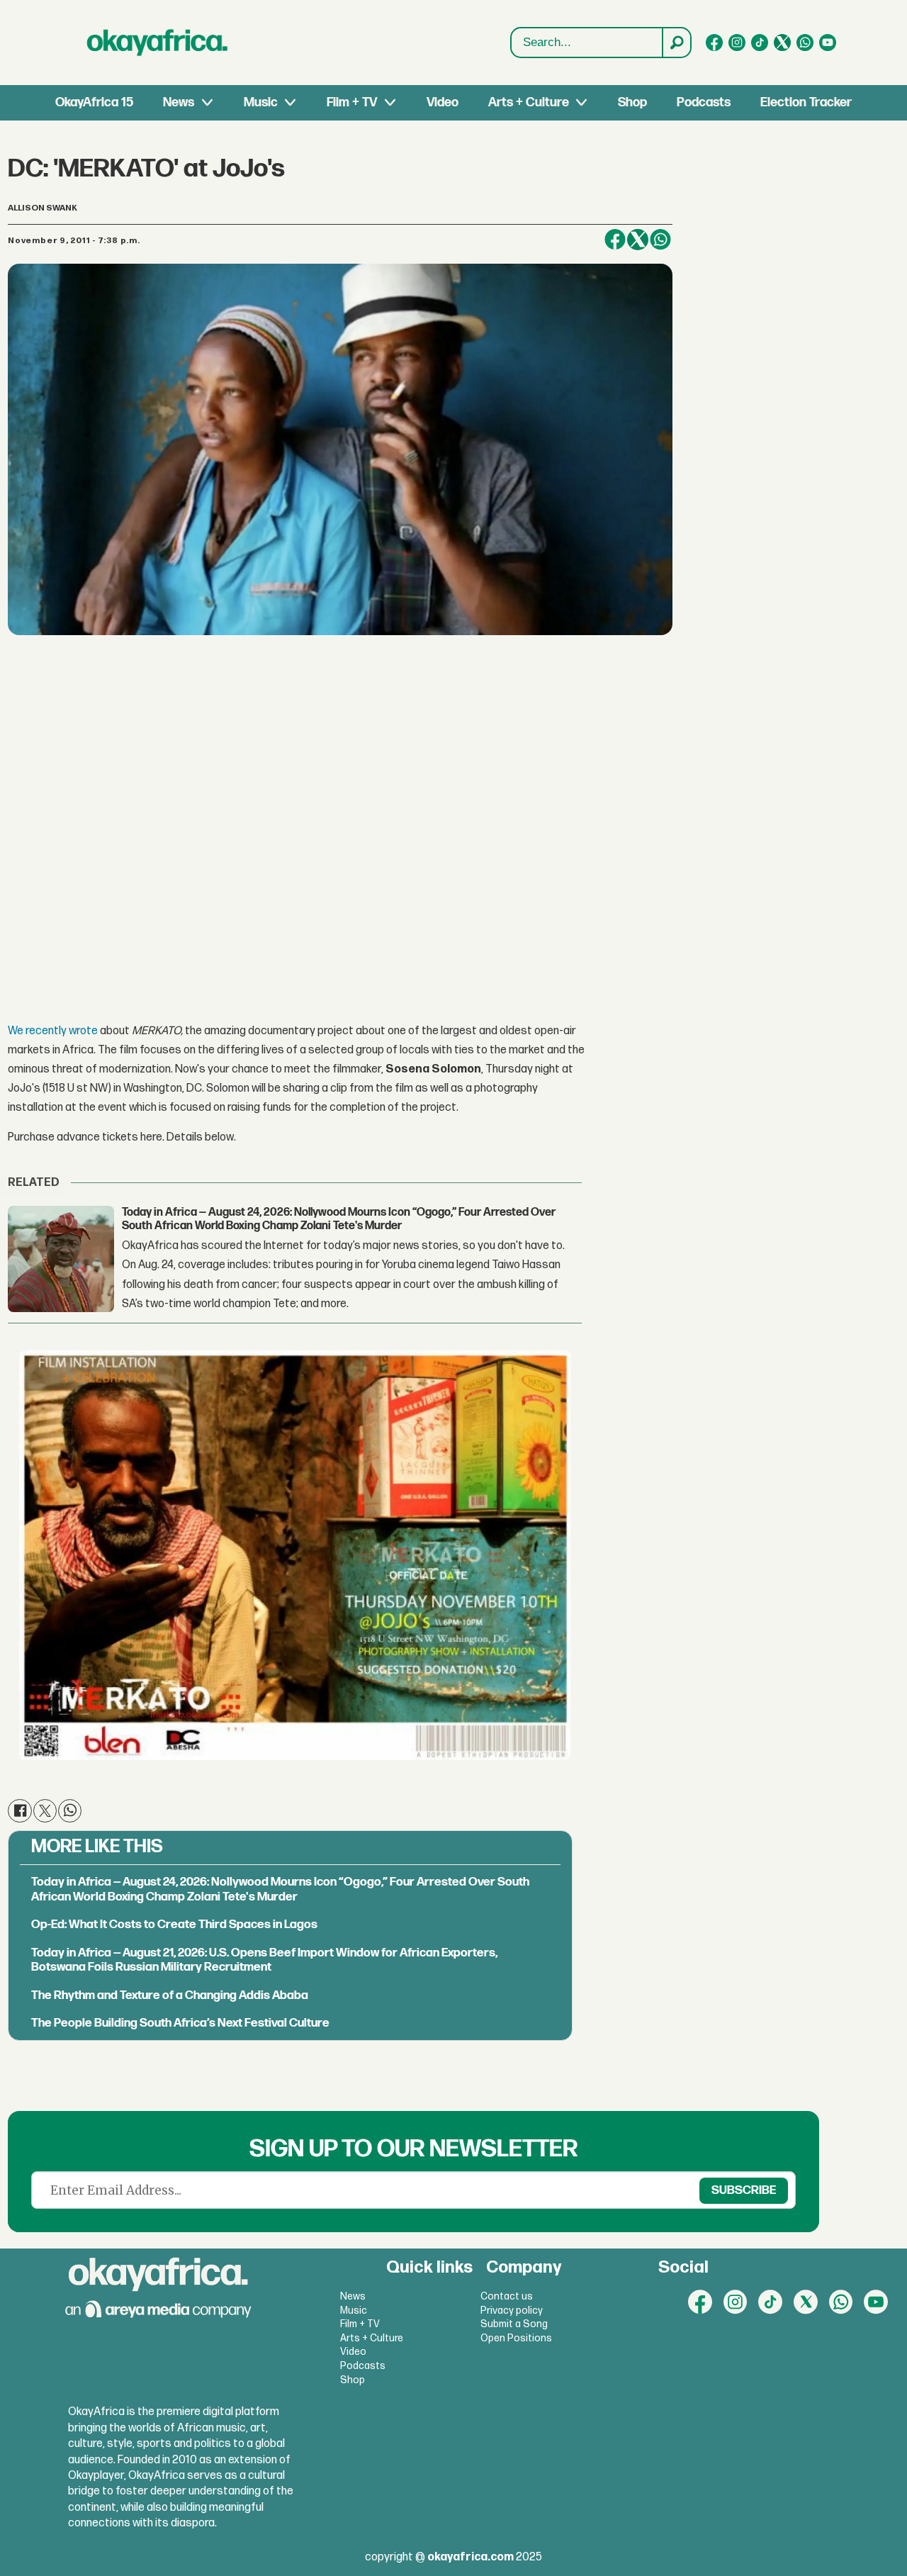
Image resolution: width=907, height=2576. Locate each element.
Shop (632, 102)
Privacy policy (512, 2311)
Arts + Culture (529, 102)
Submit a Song (514, 2324)
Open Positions (516, 2338)
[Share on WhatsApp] (660, 240)
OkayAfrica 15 (94, 102)
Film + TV (352, 102)
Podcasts (704, 102)
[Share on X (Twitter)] (638, 240)
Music (261, 102)
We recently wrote (53, 1031)
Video (443, 102)
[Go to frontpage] (157, 43)
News (179, 102)
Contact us (507, 2296)
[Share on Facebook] (615, 240)
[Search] (676, 43)
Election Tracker (806, 102)
